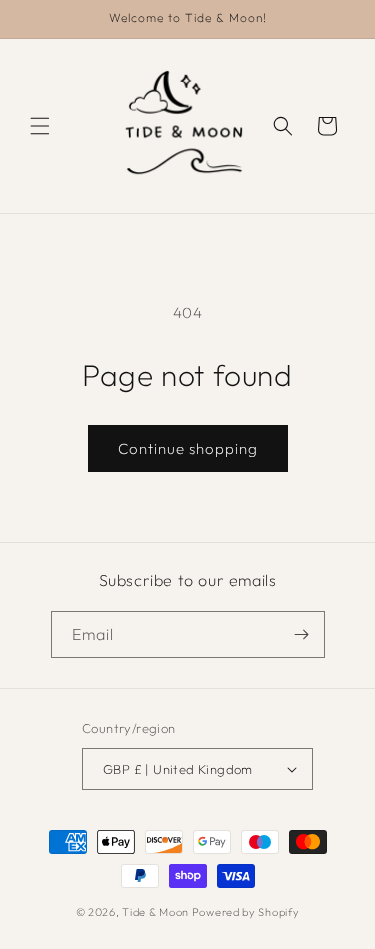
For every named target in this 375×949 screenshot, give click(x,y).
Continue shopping (188, 448)
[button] (40, 126)
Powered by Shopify (246, 912)
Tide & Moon (155, 912)
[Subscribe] (302, 634)
